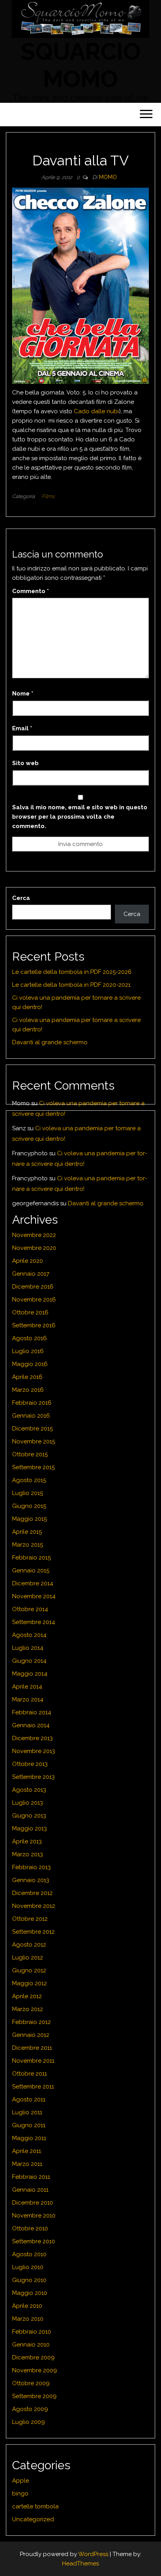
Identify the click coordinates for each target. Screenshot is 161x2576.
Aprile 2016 (27, 1377)
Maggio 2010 (30, 2293)
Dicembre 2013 (32, 1738)
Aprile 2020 (28, 1261)
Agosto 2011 (29, 2099)
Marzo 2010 (28, 2319)
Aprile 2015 (27, 1532)
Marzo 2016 (28, 1390)
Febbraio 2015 (31, 1558)
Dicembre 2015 (32, 1429)
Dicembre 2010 (33, 2203)
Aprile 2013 (27, 1841)
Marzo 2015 (28, 1545)
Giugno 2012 (29, 1970)
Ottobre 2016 (30, 1312)
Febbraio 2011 (31, 2177)
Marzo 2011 (27, 2164)
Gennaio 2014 (31, 1725)
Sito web (25, 763)
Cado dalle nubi (96, 411)
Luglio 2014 (28, 1648)
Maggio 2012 (30, 1983)
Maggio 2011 (29, 2138)
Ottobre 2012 (30, 1919)
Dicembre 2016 (33, 1287)
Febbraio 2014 (32, 1712)
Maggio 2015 (30, 1519)
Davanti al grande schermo (50, 1042)
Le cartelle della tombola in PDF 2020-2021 (71, 985)
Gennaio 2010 (31, 2345)
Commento (30, 591)
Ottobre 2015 (30, 1454)
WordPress (93, 2554)
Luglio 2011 (27, 2112)
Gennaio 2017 (31, 1274)
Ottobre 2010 (30, 2228)
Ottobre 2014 (30, 1609)
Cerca (21, 898)
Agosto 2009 (30, 2409)
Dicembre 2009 (33, 2357)
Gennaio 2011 (30, 2190)
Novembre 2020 (34, 1248)
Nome (23, 694)
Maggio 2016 (30, 1364)
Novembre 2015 (34, 1441)
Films (48, 496)
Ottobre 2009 (31, 2383)
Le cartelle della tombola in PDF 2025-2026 (72, 972)
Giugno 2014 (29, 1661)
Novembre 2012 (34, 1906)
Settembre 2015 (33, 1467)
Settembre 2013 (33, 1777)
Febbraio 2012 (31, 2022)
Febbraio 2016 (32, 1403)
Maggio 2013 (30, 1828)
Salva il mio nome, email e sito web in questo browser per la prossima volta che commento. (80, 817)
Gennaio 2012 (31, 2035)
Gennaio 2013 (31, 1880)
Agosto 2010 (29, 2254)
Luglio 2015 (28, 1493)
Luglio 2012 (28, 1958)
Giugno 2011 (29, 2125)
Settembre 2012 (33, 1932)
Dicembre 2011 (32, 2048)
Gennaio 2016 (31, 1416)
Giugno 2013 (29, 1816)
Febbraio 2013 (31, 1867)
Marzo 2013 (28, 1854)
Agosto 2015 (29, 1480)
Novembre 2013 (34, 1751)
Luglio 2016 (28, 1351)
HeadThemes (80, 2563)
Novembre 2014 (34, 1596)
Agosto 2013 (29, 1790)
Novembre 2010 (34, 2216)
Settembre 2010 (34, 2241)
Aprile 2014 (27, 1687)
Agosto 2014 (29, 1635)
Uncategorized (33, 2519)
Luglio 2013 (28, 1803)
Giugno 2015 (29, 1506)
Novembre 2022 (34, 1235)
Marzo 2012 (28, 2009)
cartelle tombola (35, 2506)
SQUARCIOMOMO (81, 65)
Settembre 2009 (34, 2396)
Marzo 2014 (28, 1699)
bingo (20, 2494)
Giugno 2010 (29, 2280)
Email (22, 728)
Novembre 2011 (33, 2061)
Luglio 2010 (28, 2267)
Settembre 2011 (33, 2087)
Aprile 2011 (27, 2151)
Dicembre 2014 (33, 1583)
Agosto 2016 (30, 1338)
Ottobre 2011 (30, 2074)
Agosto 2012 (29, 1945)
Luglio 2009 (29, 2422)
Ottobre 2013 (30, 1764)
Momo (108, 177)
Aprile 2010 (27, 2306)
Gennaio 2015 (31, 1570)
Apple (21, 2481)
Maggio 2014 (30, 1674)
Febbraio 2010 (32, 2332)
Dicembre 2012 (32, 1893)
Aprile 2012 (27, 1996)
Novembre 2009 (35, 2370)
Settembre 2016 (34, 1325)
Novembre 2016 (34, 1300)
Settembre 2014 (34, 1622)
